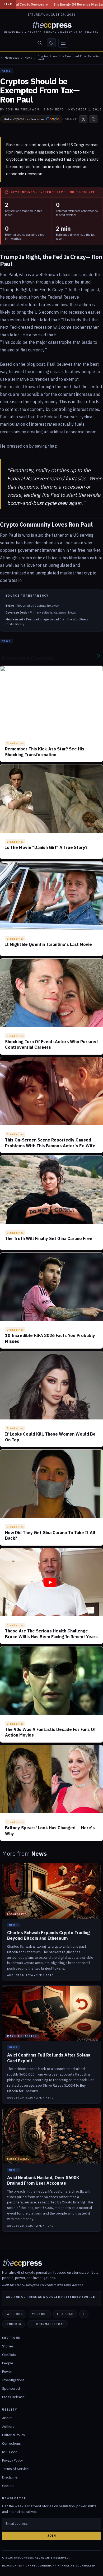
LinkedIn (13, 2324)
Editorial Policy (13, 2435)
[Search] (40, 43)
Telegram (65, 2314)
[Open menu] (63, 43)
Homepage (12, 58)
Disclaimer (10, 2477)
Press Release (13, 2397)
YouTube (40, 2314)
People (8, 2363)
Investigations (13, 2380)
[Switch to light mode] (51, 43)
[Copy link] (93, 119)
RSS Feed (10, 2452)
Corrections (11, 2443)
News (28, 58)
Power (7, 2372)
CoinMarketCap (50, 2324)
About (7, 2418)
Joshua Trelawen (23, 109)
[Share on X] (83, 119)
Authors (8, 2427)
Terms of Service (15, 2469)
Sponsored (11, 2389)
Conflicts (9, 2355)
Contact (8, 2486)
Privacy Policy (12, 2460)
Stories (8, 2346)
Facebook (14, 2314)
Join (52, 2536)
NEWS (6, 71)
